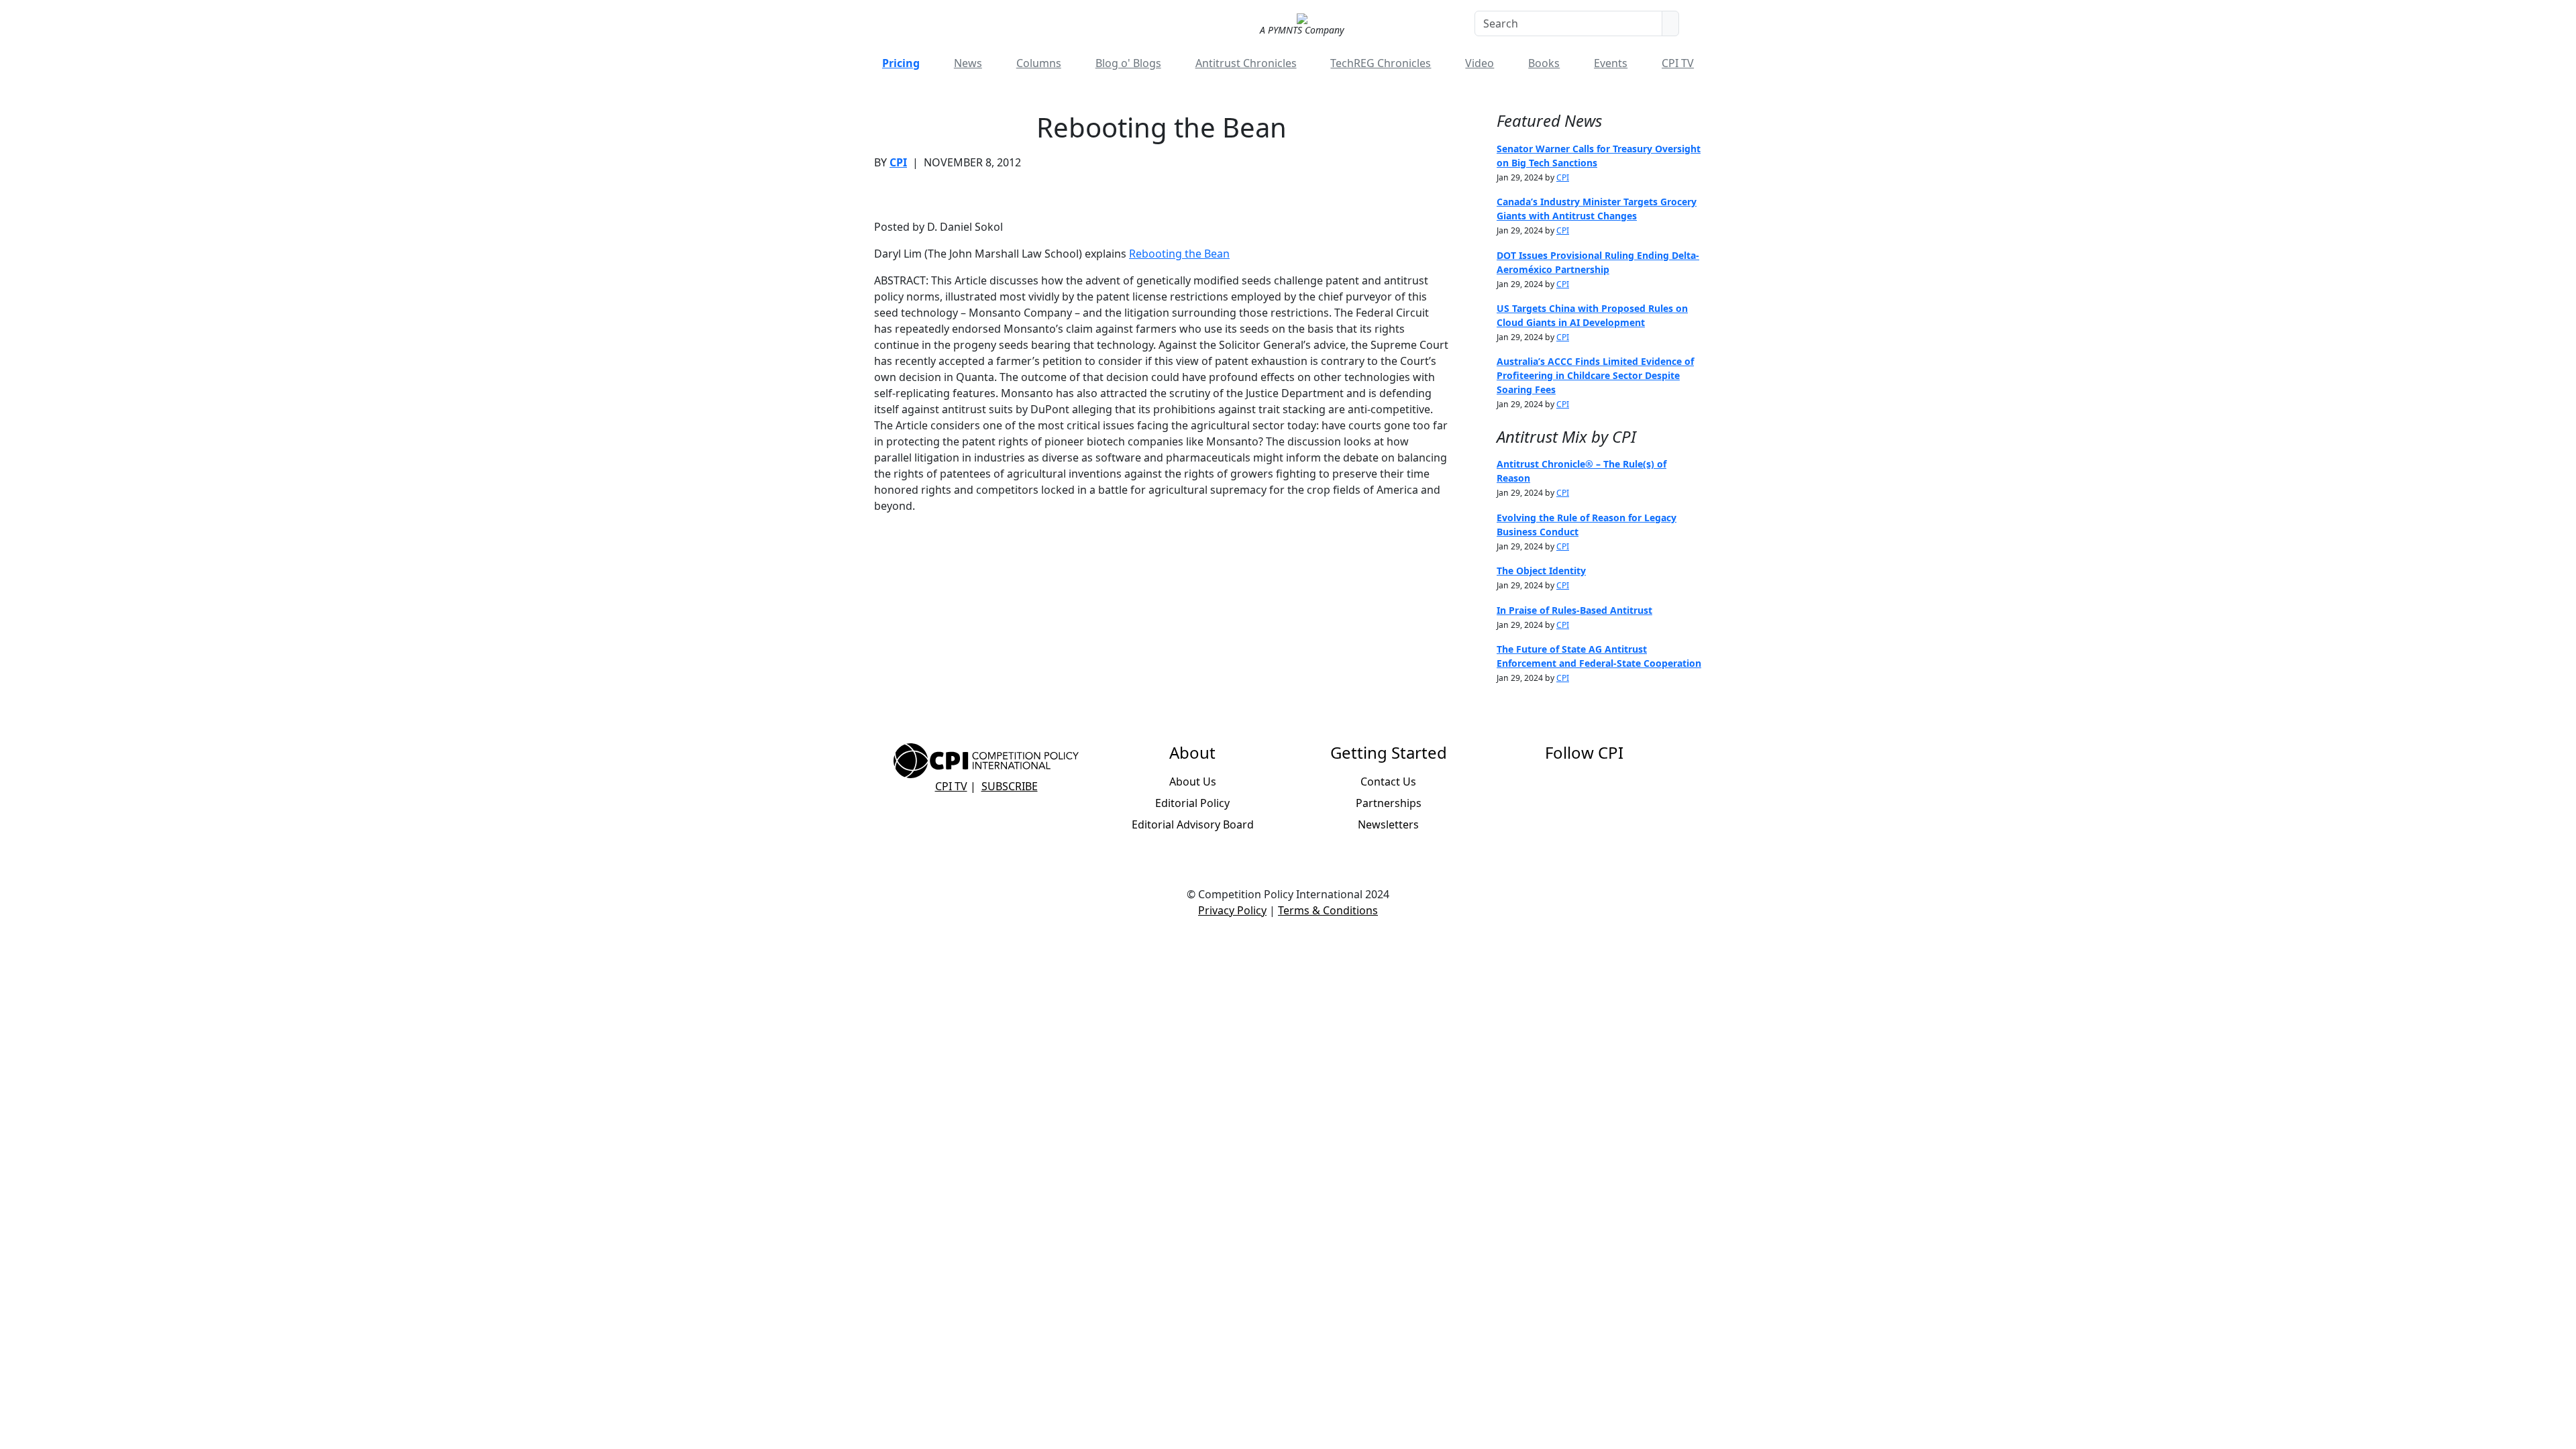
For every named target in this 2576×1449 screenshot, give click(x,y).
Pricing (901, 63)
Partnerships (1389, 803)
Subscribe (1010, 786)
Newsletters (1388, 824)
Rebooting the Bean (1179, 254)
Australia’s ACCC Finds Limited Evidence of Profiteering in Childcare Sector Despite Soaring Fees (1595, 375)
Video (1480, 63)
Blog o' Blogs (1128, 63)
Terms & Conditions (1328, 910)
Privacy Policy (1232, 910)
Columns (1039, 63)
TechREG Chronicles (1381, 63)
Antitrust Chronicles (1246, 63)
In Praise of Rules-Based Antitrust (1574, 610)
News (968, 63)
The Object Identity (1541, 571)
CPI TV (1678, 63)
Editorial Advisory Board (1193, 824)
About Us (1193, 782)
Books (1544, 63)
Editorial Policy (1192, 803)
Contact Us (1388, 782)
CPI (898, 162)
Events (1611, 63)
